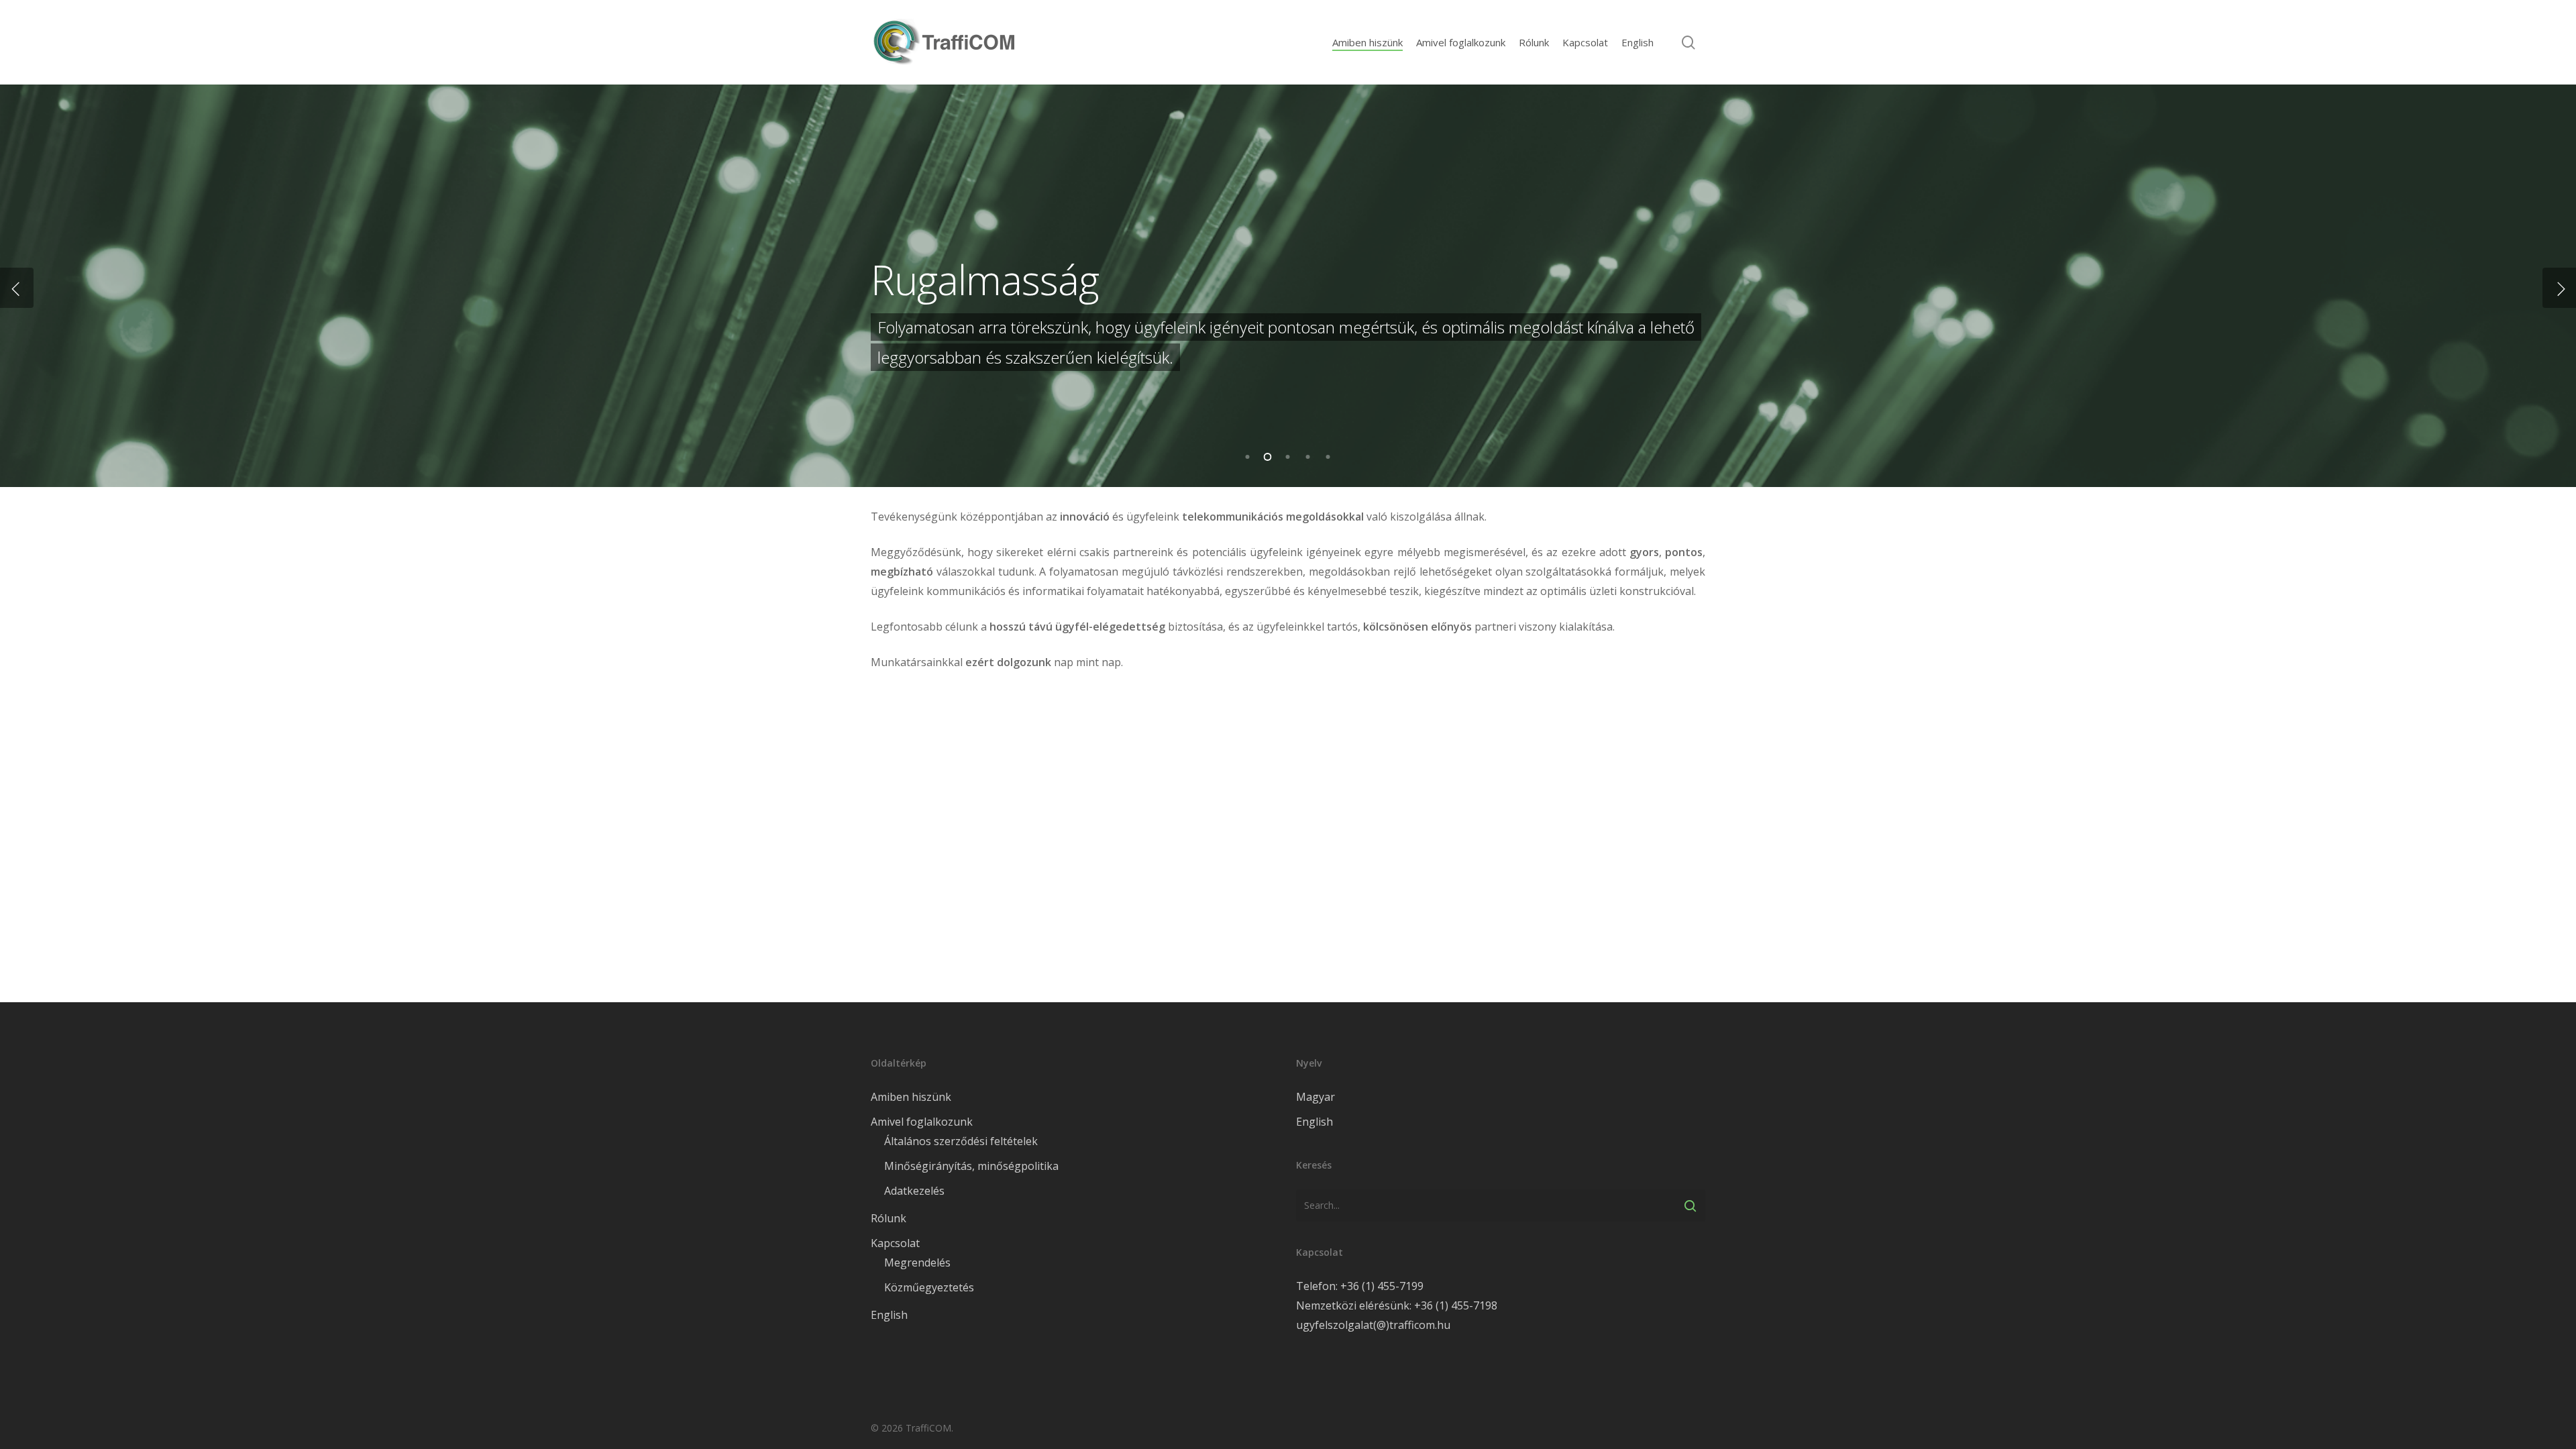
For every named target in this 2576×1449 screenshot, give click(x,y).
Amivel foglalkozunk (922, 1122)
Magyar (1316, 1097)
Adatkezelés (914, 1191)
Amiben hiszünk (911, 1097)
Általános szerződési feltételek (961, 1141)
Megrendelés (917, 1263)
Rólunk (889, 1218)
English (889, 1315)
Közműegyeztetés (929, 1287)
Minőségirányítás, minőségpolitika (971, 1166)
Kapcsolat (895, 1243)
